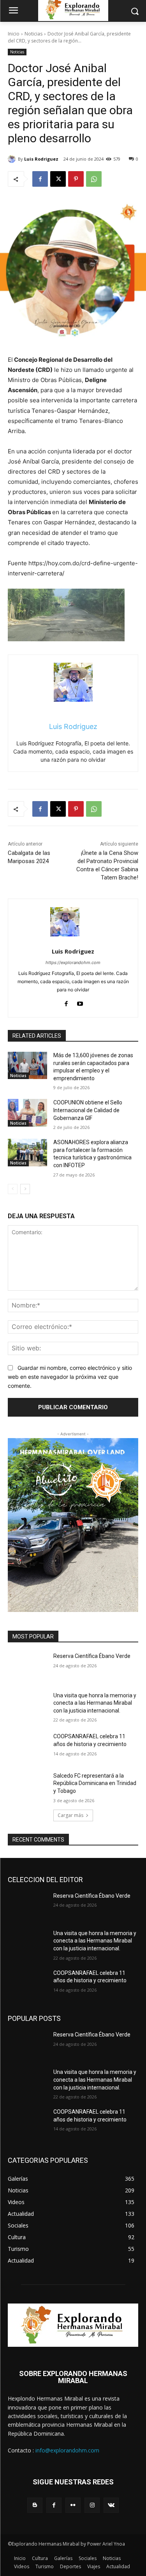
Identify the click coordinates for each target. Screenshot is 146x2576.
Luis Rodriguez (41, 159)
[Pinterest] (76, 179)
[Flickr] (73, 2505)
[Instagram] (92, 2505)
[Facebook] (40, 179)
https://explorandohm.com (73, 962)
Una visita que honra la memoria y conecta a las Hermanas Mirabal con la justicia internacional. (95, 1703)
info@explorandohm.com (67, 2450)
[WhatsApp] (94, 179)
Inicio (14, 34)
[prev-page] (13, 1189)
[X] (58, 179)
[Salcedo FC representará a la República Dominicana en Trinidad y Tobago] (27, 1786)
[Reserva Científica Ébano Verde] (27, 1666)
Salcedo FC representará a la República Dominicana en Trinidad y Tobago (95, 1783)
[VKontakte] (111, 2505)
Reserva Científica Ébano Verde (92, 1656)
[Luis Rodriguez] (13, 159)
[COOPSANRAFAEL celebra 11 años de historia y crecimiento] (27, 1746)
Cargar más (70, 1815)
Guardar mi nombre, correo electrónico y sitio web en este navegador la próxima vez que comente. (70, 1376)
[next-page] (25, 1189)
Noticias (33, 34)
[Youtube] (80, 1002)
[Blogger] (35, 2505)
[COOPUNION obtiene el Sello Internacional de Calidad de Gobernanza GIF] (27, 1113)
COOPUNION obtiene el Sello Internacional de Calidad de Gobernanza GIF (88, 1110)
